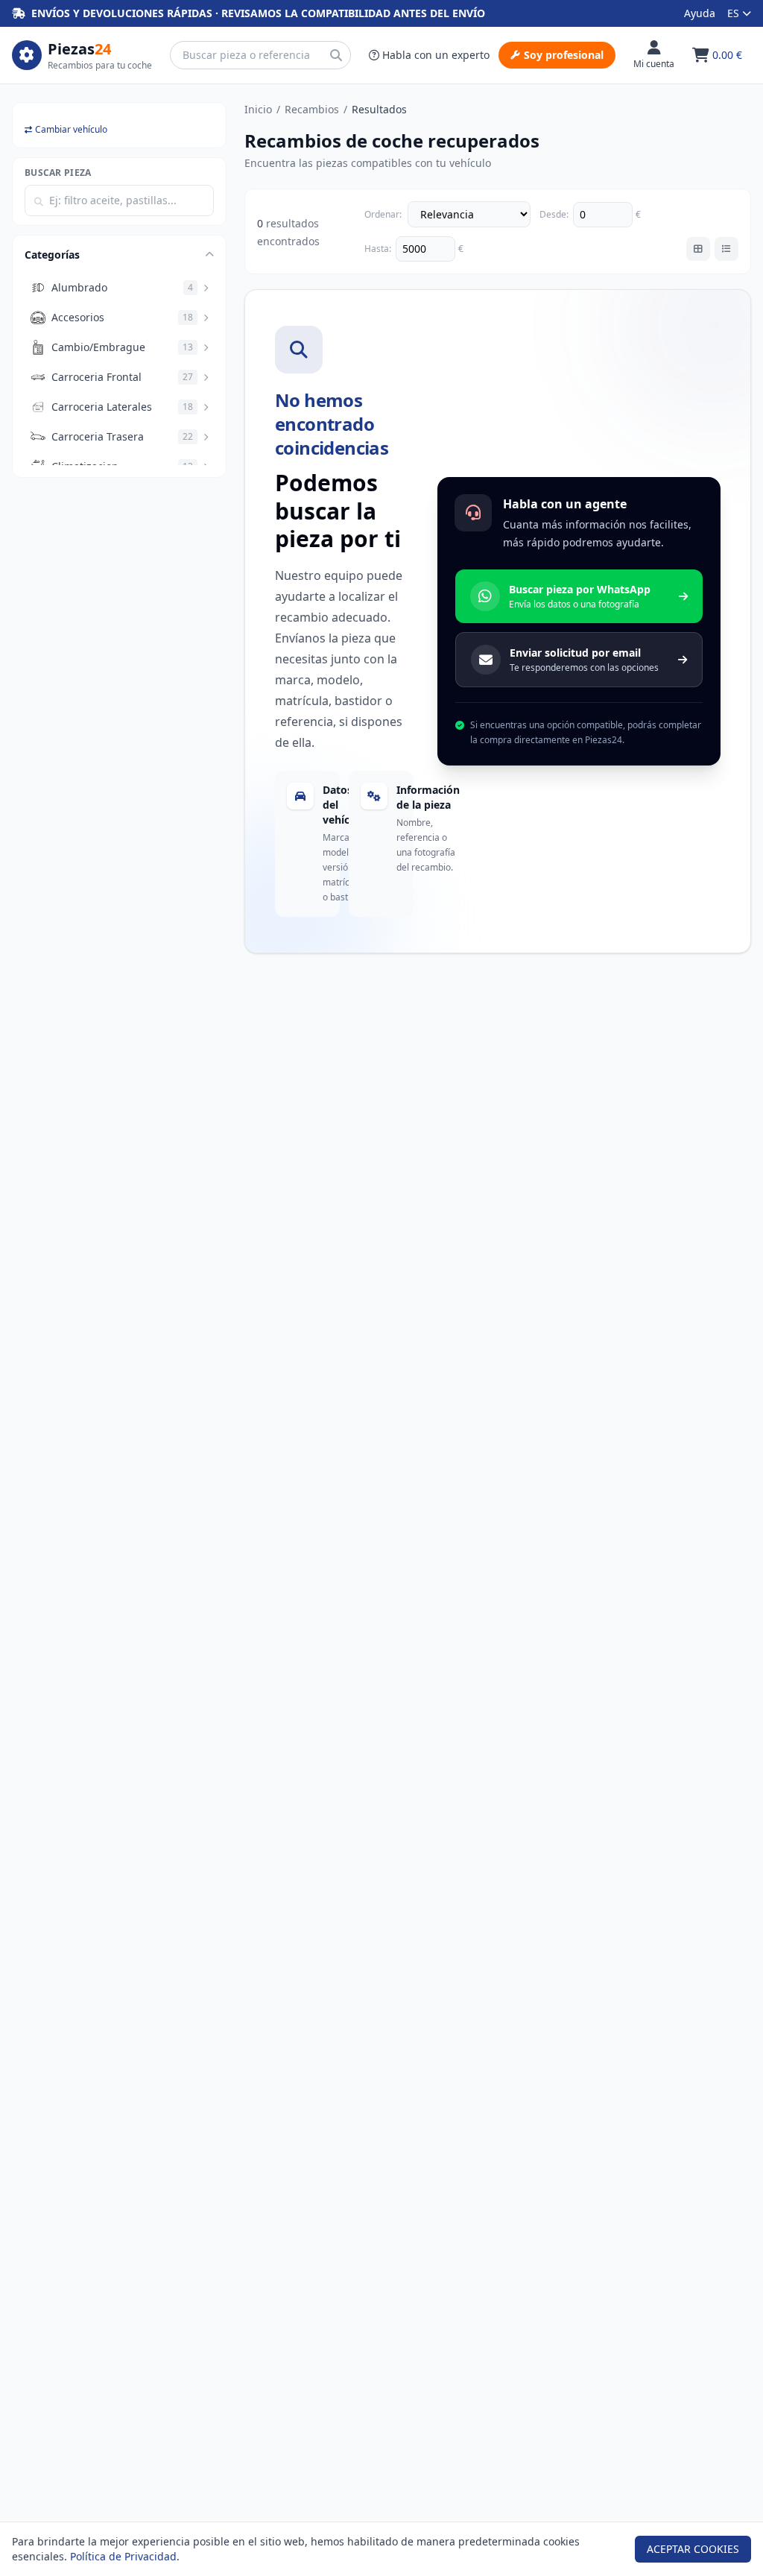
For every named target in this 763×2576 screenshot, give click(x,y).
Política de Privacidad (123, 2556)
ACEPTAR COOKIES (693, 2549)
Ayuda (700, 13)
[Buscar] (336, 55)
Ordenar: (383, 215)
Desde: (554, 215)
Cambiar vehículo (71, 130)
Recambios (312, 109)
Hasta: (378, 249)
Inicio (258, 109)
